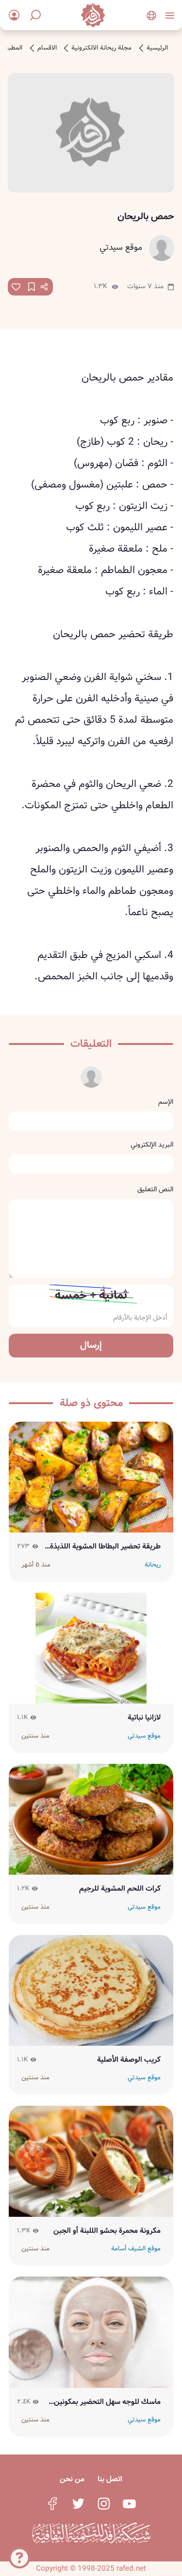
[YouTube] (129, 2504)
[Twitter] (78, 2504)
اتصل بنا (110, 2479)
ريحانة (153, 1565)
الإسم (166, 1102)
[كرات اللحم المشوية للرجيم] (91, 1819)
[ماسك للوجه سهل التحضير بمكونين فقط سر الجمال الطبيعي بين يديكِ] (91, 2332)
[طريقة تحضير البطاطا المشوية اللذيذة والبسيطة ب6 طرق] (91, 1477)
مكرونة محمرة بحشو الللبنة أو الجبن (107, 2231)
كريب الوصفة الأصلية (129, 2060)
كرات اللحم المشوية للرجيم (120, 1889)
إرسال (91, 1345)
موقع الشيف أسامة (136, 2249)
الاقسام (47, 48)
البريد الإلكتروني (152, 1145)
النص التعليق (155, 1189)
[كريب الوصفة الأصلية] (91, 1991)
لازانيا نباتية (144, 1718)
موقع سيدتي (121, 248)
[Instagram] (104, 2504)
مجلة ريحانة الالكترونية (101, 48)
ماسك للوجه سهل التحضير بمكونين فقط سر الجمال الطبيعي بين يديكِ (107, 2402)
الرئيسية (157, 48)
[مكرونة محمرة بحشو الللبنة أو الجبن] (91, 2161)
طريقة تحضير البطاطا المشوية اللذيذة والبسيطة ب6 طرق (105, 1547)
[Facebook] (52, 2504)
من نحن (72, 2479)
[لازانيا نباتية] (91, 1648)
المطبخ (13, 48)
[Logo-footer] (91, 2533)
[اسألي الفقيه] (19, 2556)
